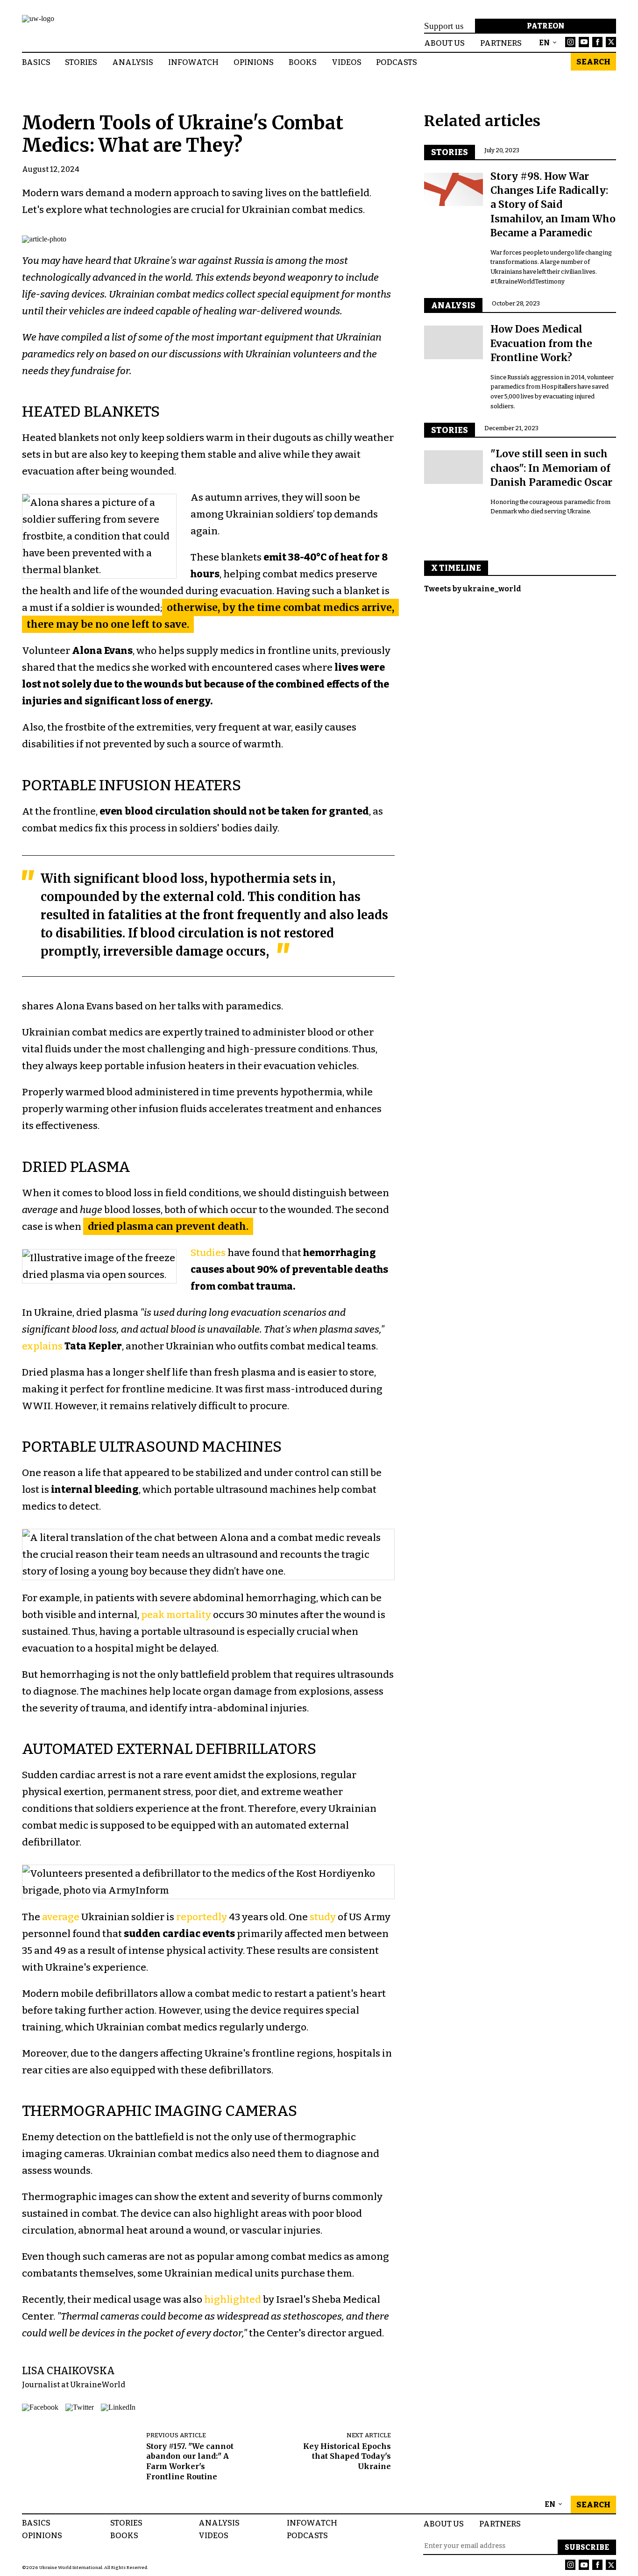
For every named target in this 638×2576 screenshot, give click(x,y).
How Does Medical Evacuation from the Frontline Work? (541, 344)
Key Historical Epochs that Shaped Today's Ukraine (347, 2456)
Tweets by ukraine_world (473, 588)
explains (42, 1346)
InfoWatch (193, 62)
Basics (36, 62)
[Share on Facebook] (40, 2407)
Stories (81, 62)
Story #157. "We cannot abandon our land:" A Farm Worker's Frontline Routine (190, 2461)
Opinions (254, 62)
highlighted (233, 2299)
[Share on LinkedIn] (118, 2407)
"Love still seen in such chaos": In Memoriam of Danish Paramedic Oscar (551, 468)
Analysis (133, 62)
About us (443, 2523)
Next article (369, 2435)
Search (593, 62)
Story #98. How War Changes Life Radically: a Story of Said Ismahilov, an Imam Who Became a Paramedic (553, 205)
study (323, 1917)
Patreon (546, 26)
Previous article (176, 2435)
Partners (500, 2523)
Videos (347, 62)
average (61, 1917)
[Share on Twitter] (80, 2407)
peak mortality (176, 1615)
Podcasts (397, 62)
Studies (208, 1253)
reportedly (202, 1917)
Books (303, 62)
